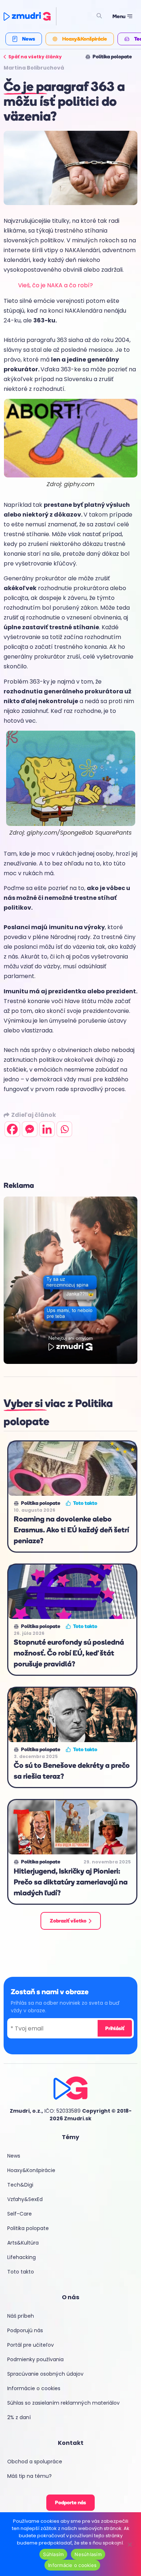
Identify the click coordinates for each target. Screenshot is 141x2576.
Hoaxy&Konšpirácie (31, 2170)
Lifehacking (22, 2257)
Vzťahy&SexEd (25, 2199)
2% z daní (19, 2417)
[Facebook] (12, 1129)
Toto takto (21, 2272)
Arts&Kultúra (23, 2243)
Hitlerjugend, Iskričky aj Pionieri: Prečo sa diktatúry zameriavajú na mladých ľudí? (71, 1882)
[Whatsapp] (64, 1129)
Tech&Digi (20, 2185)
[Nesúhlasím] (129, 2544)
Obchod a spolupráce (35, 2462)
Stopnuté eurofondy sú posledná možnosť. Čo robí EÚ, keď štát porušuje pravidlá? (69, 1653)
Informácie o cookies (34, 2388)
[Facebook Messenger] (30, 1129)
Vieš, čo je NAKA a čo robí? (55, 285)
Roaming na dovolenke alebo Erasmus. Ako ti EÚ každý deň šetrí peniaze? (71, 1530)
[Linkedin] (47, 1129)
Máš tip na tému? (29, 2476)
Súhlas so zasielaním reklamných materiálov (63, 2403)
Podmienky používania (35, 2359)
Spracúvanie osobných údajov (45, 2374)
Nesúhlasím (88, 2554)
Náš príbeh (21, 2316)
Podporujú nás (25, 2330)
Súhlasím (53, 2554)
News (14, 2156)
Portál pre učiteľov (31, 2345)
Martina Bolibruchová (34, 68)
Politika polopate (28, 2228)
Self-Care (20, 2214)
